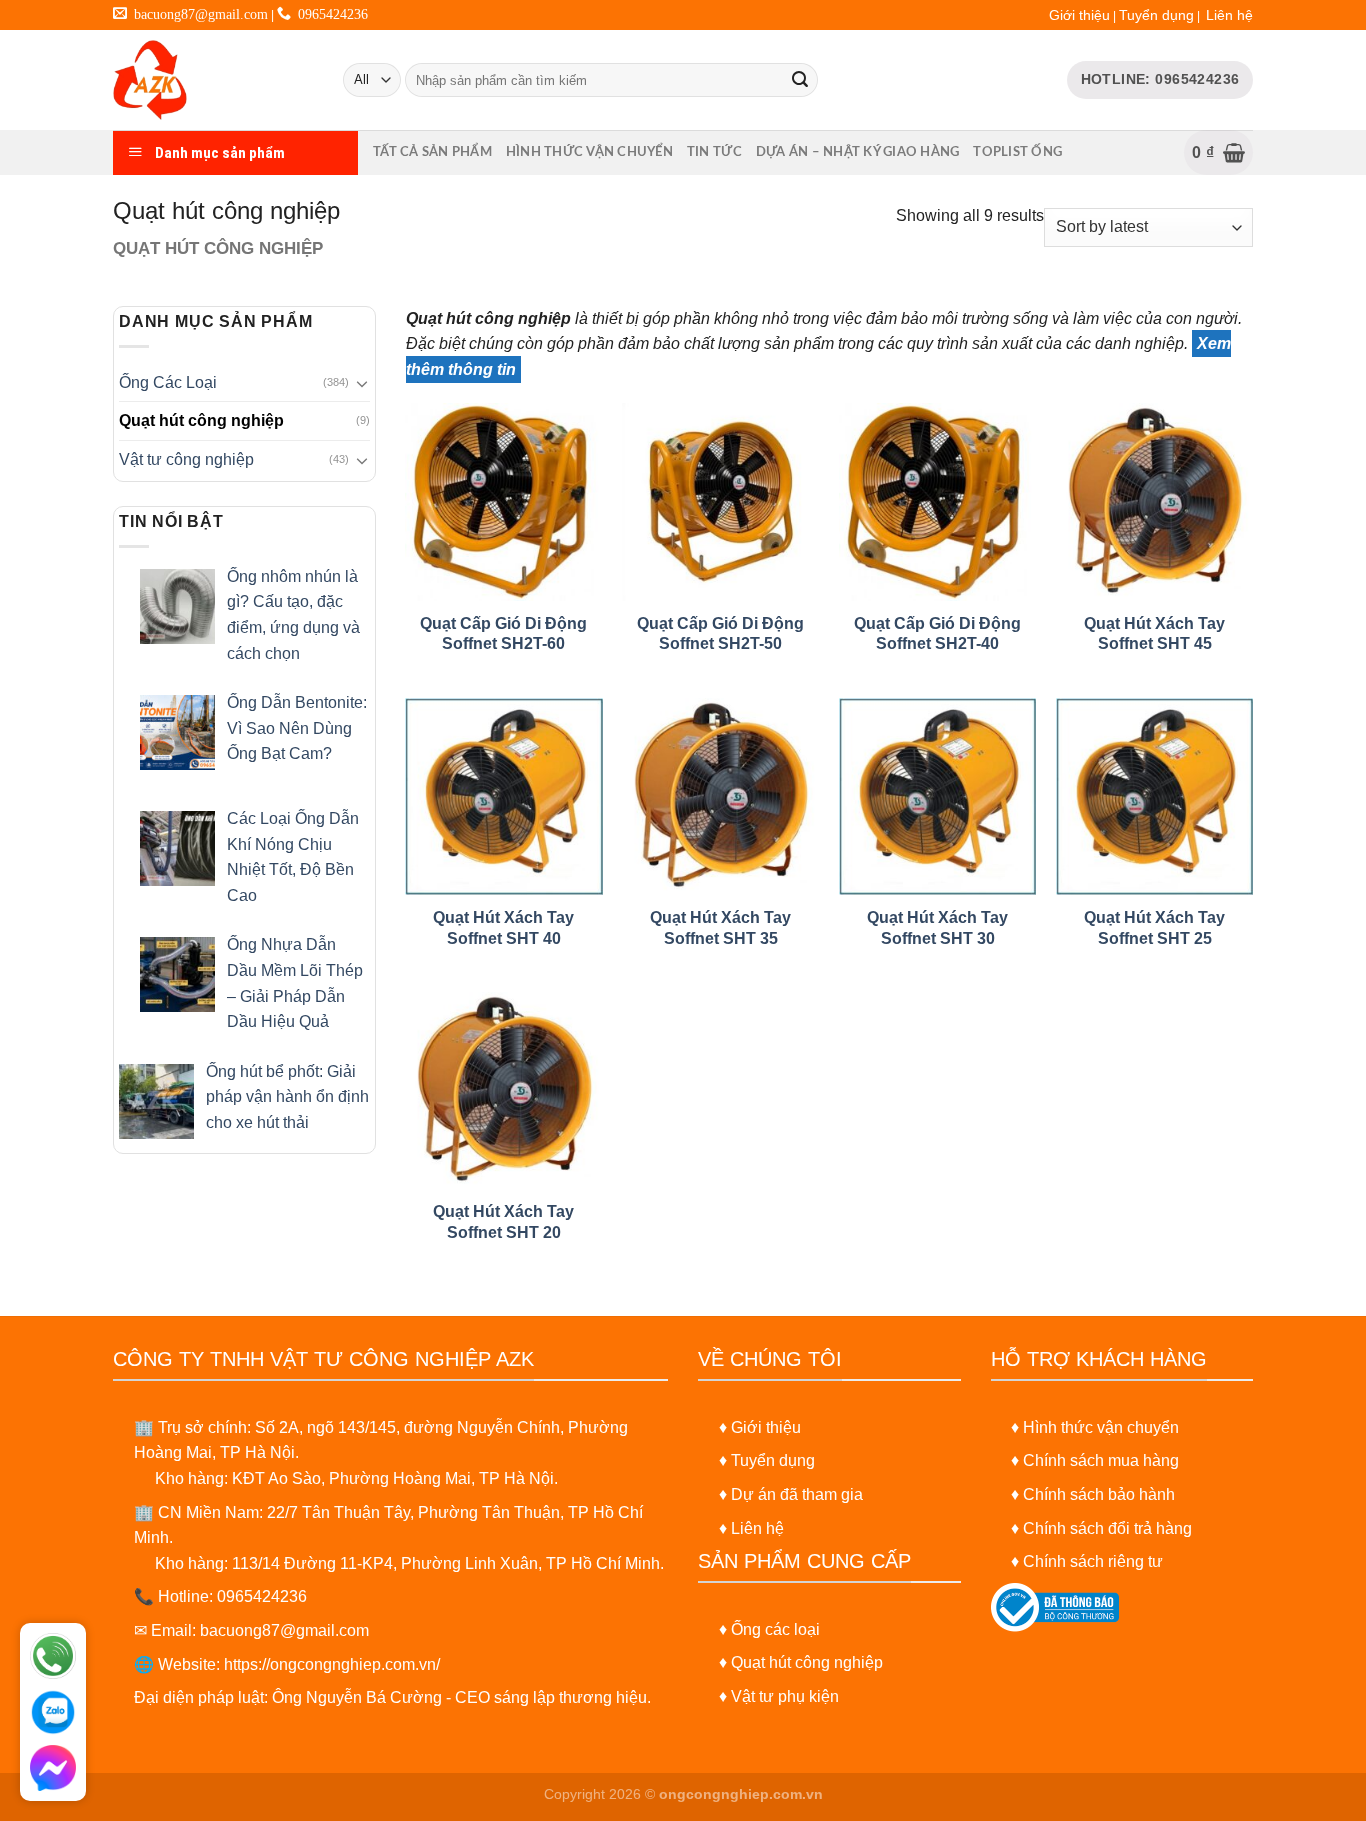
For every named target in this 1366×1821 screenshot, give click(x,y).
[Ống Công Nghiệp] (213, 80)
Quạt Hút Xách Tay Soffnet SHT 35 (720, 928)
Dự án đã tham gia (797, 1494)
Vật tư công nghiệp (186, 459)
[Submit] (800, 80)
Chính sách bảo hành (1099, 1494)
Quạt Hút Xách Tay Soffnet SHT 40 (503, 928)
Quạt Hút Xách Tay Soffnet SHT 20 (503, 1222)
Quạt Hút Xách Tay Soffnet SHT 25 (1154, 928)
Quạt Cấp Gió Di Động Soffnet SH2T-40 (937, 634)
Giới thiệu (1079, 15)
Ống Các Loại (168, 382)
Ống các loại (775, 1629)
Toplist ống (1017, 152)
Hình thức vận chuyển (589, 152)
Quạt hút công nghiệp (201, 420)
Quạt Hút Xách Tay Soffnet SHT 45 (1154, 634)
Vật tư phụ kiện (785, 1696)
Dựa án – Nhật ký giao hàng (858, 152)
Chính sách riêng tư (1093, 1561)
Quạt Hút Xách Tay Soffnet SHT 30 (937, 928)
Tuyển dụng (1156, 15)
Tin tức (714, 152)
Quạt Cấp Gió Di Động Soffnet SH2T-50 (720, 634)
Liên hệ (1229, 15)
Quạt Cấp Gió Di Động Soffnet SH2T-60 (503, 634)
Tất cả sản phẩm (432, 152)
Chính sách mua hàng (1101, 1460)
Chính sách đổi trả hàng (1107, 1528)
